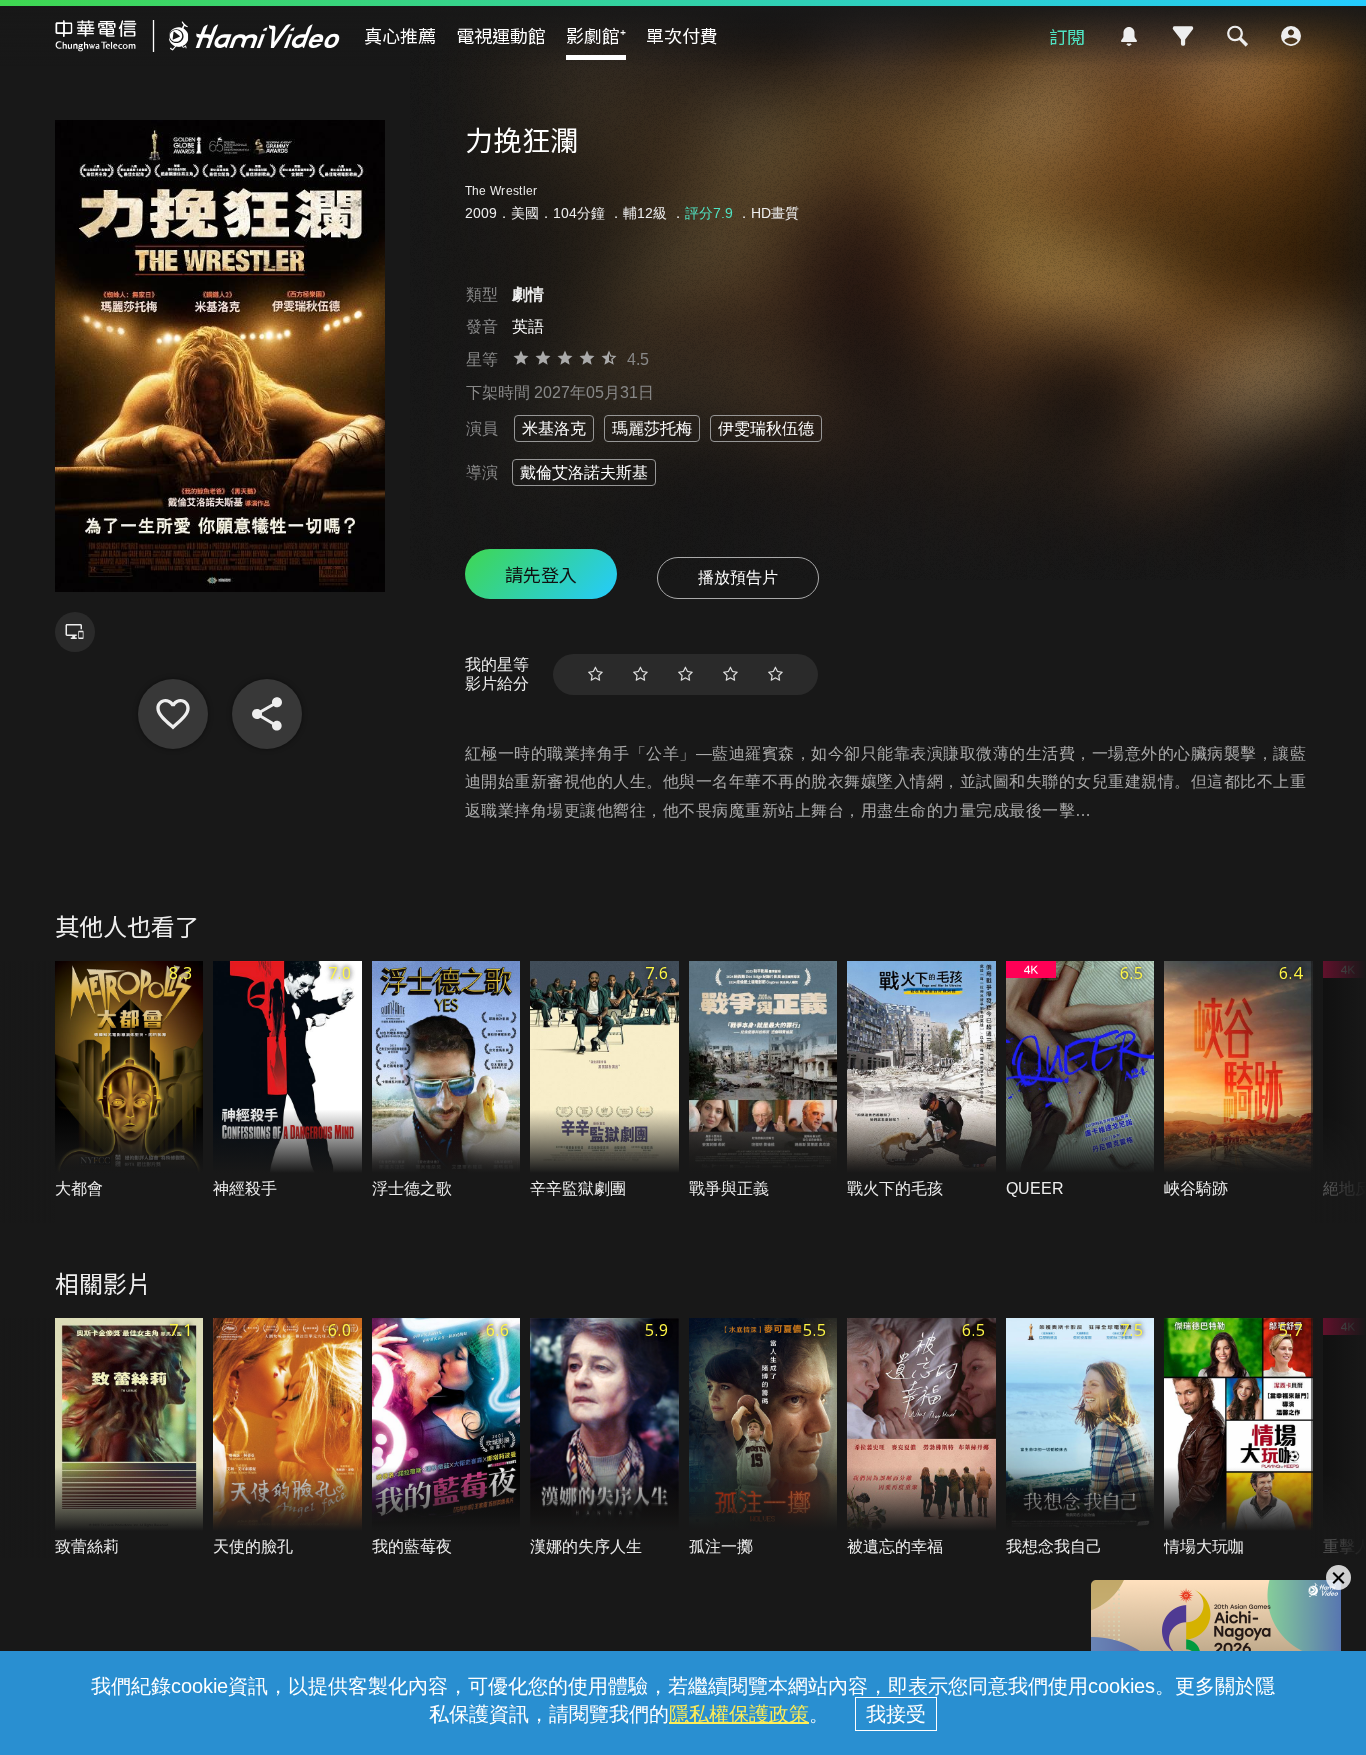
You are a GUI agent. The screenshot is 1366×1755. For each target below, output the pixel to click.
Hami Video (197, 36)
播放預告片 (738, 577)
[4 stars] (730, 674)
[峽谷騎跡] (1238, 1081)
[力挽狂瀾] (173, 714)
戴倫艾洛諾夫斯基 (584, 472)
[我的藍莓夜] (446, 1438)
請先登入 (541, 574)
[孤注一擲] (763, 1438)
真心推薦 (400, 35)
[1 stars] (595, 674)
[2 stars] (640, 674)
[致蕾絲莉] (129, 1438)
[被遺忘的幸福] (921, 1438)
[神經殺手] (287, 1081)
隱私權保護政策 (739, 1714)
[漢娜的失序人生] (604, 1438)
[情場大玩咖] (1238, 1438)
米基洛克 (554, 428)
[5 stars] (775, 674)
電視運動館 (501, 35)
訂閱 (1067, 36)
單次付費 (682, 35)
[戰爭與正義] (763, 1081)
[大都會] (129, 1081)
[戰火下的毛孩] (921, 1081)
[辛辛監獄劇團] (604, 1081)
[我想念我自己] (1080, 1438)
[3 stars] (685, 674)
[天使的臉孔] (287, 1438)
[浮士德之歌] (446, 1081)
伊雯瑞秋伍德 (766, 428)
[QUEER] (1080, 1081)
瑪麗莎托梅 (652, 428)
